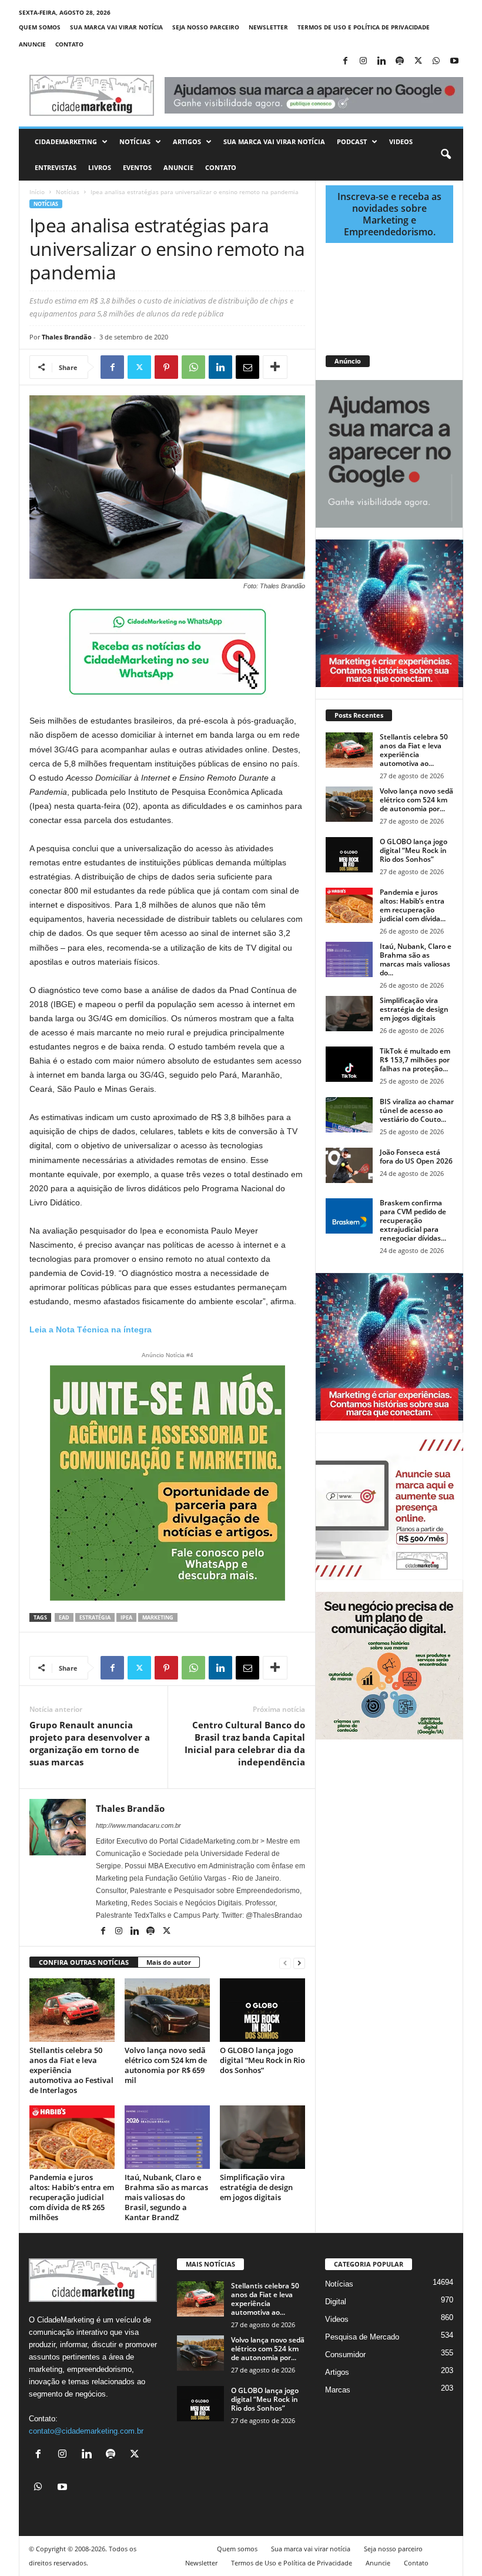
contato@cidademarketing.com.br (86, 2431)
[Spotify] (400, 61)
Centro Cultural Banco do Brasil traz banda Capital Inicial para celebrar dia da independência (245, 1743)
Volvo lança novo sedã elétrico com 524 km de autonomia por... (416, 800)
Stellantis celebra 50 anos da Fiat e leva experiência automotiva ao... (414, 750)
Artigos (187, 141)
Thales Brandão (67, 337)
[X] (418, 61)
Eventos (137, 167)
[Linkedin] (381, 61)
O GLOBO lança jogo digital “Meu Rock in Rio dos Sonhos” (262, 2060)
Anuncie (32, 44)
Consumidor (345, 2355)
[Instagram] (363, 61)
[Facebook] (345, 61)
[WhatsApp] (436, 61)
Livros (100, 167)
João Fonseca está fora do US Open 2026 (416, 1157)
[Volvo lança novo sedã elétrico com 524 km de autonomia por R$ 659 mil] (167, 2010)
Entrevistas (56, 167)
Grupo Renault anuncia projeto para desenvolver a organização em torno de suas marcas (90, 1743)
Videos (401, 141)
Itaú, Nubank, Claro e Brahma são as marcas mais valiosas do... (416, 959)
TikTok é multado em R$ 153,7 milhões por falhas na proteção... (415, 1060)
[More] (275, 367)
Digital (336, 2302)
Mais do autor (169, 1962)
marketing (158, 1617)
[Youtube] (454, 61)
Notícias (135, 141)
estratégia (95, 1617)
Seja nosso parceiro (206, 27)
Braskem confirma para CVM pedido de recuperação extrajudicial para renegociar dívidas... (413, 1220)
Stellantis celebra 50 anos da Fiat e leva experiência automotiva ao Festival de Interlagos (71, 2070)
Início (37, 192)
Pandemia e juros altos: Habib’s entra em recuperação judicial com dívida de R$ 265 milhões (72, 2197)
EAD (64, 1617)
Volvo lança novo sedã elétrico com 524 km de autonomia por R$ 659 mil (166, 2065)
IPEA (126, 1617)
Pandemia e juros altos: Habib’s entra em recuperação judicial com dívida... (413, 905)
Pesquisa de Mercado (362, 2337)
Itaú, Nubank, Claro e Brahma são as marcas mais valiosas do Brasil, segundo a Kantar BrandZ (166, 2197)
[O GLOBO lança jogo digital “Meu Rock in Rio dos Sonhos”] (262, 2010)
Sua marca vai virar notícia (116, 27)
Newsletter (268, 27)
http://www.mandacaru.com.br (138, 1825)
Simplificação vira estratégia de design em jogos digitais (256, 2187)
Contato (69, 44)
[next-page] (299, 1963)
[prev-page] (285, 1963)
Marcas (338, 2390)
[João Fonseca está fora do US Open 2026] (349, 1165)
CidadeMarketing (66, 141)
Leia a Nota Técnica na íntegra (91, 1329)
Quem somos (40, 27)
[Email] (247, 367)
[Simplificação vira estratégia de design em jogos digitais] (262, 2137)
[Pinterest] (166, 367)
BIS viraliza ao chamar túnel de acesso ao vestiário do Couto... (417, 1110)
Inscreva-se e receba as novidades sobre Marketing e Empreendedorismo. (389, 214)
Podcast (352, 141)
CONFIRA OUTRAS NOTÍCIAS (84, 1962)
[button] (446, 155)
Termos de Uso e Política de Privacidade (364, 27)
